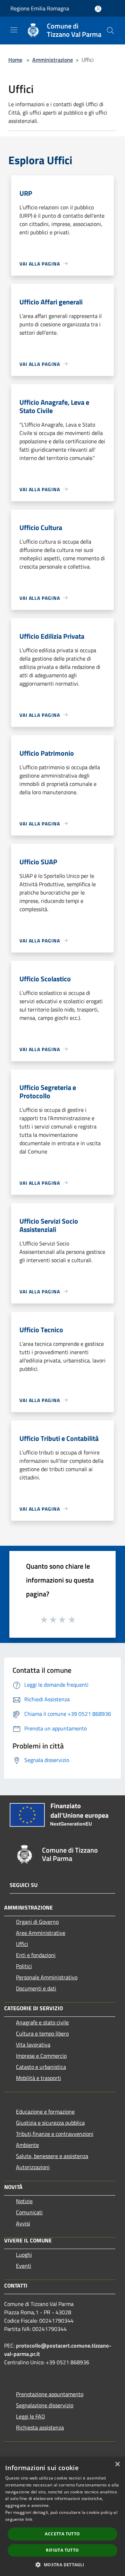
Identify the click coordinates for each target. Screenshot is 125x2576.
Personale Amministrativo (47, 1977)
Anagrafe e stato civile (42, 2022)
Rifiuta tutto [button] (62, 2550)
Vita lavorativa (33, 2045)
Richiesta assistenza (40, 2427)
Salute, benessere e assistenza (52, 2156)
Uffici (22, 1944)
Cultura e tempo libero (42, 2033)
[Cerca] (110, 31)
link (29, 2519)
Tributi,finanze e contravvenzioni (55, 2134)
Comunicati (29, 2212)
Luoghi (24, 2255)
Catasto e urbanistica (41, 2067)
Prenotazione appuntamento (50, 2394)
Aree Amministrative (41, 1933)
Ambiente (27, 2145)
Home (15, 60)
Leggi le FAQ (31, 2416)
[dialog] (62, 2516)
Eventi (24, 2266)
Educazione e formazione (45, 2112)
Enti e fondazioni (36, 1955)
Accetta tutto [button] (62, 2534)
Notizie (24, 2201)
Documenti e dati (36, 1988)
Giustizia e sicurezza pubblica (50, 2123)
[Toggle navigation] (14, 30)
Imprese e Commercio (41, 2056)
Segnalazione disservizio (45, 2405)
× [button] (117, 2464)
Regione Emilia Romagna (40, 8)
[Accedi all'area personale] (98, 9)
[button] (62, 2565)
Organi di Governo (37, 1922)
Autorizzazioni (33, 2167)
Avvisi (23, 2223)
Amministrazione (53, 60)
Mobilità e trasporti (39, 2078)
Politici (24, 1966)
